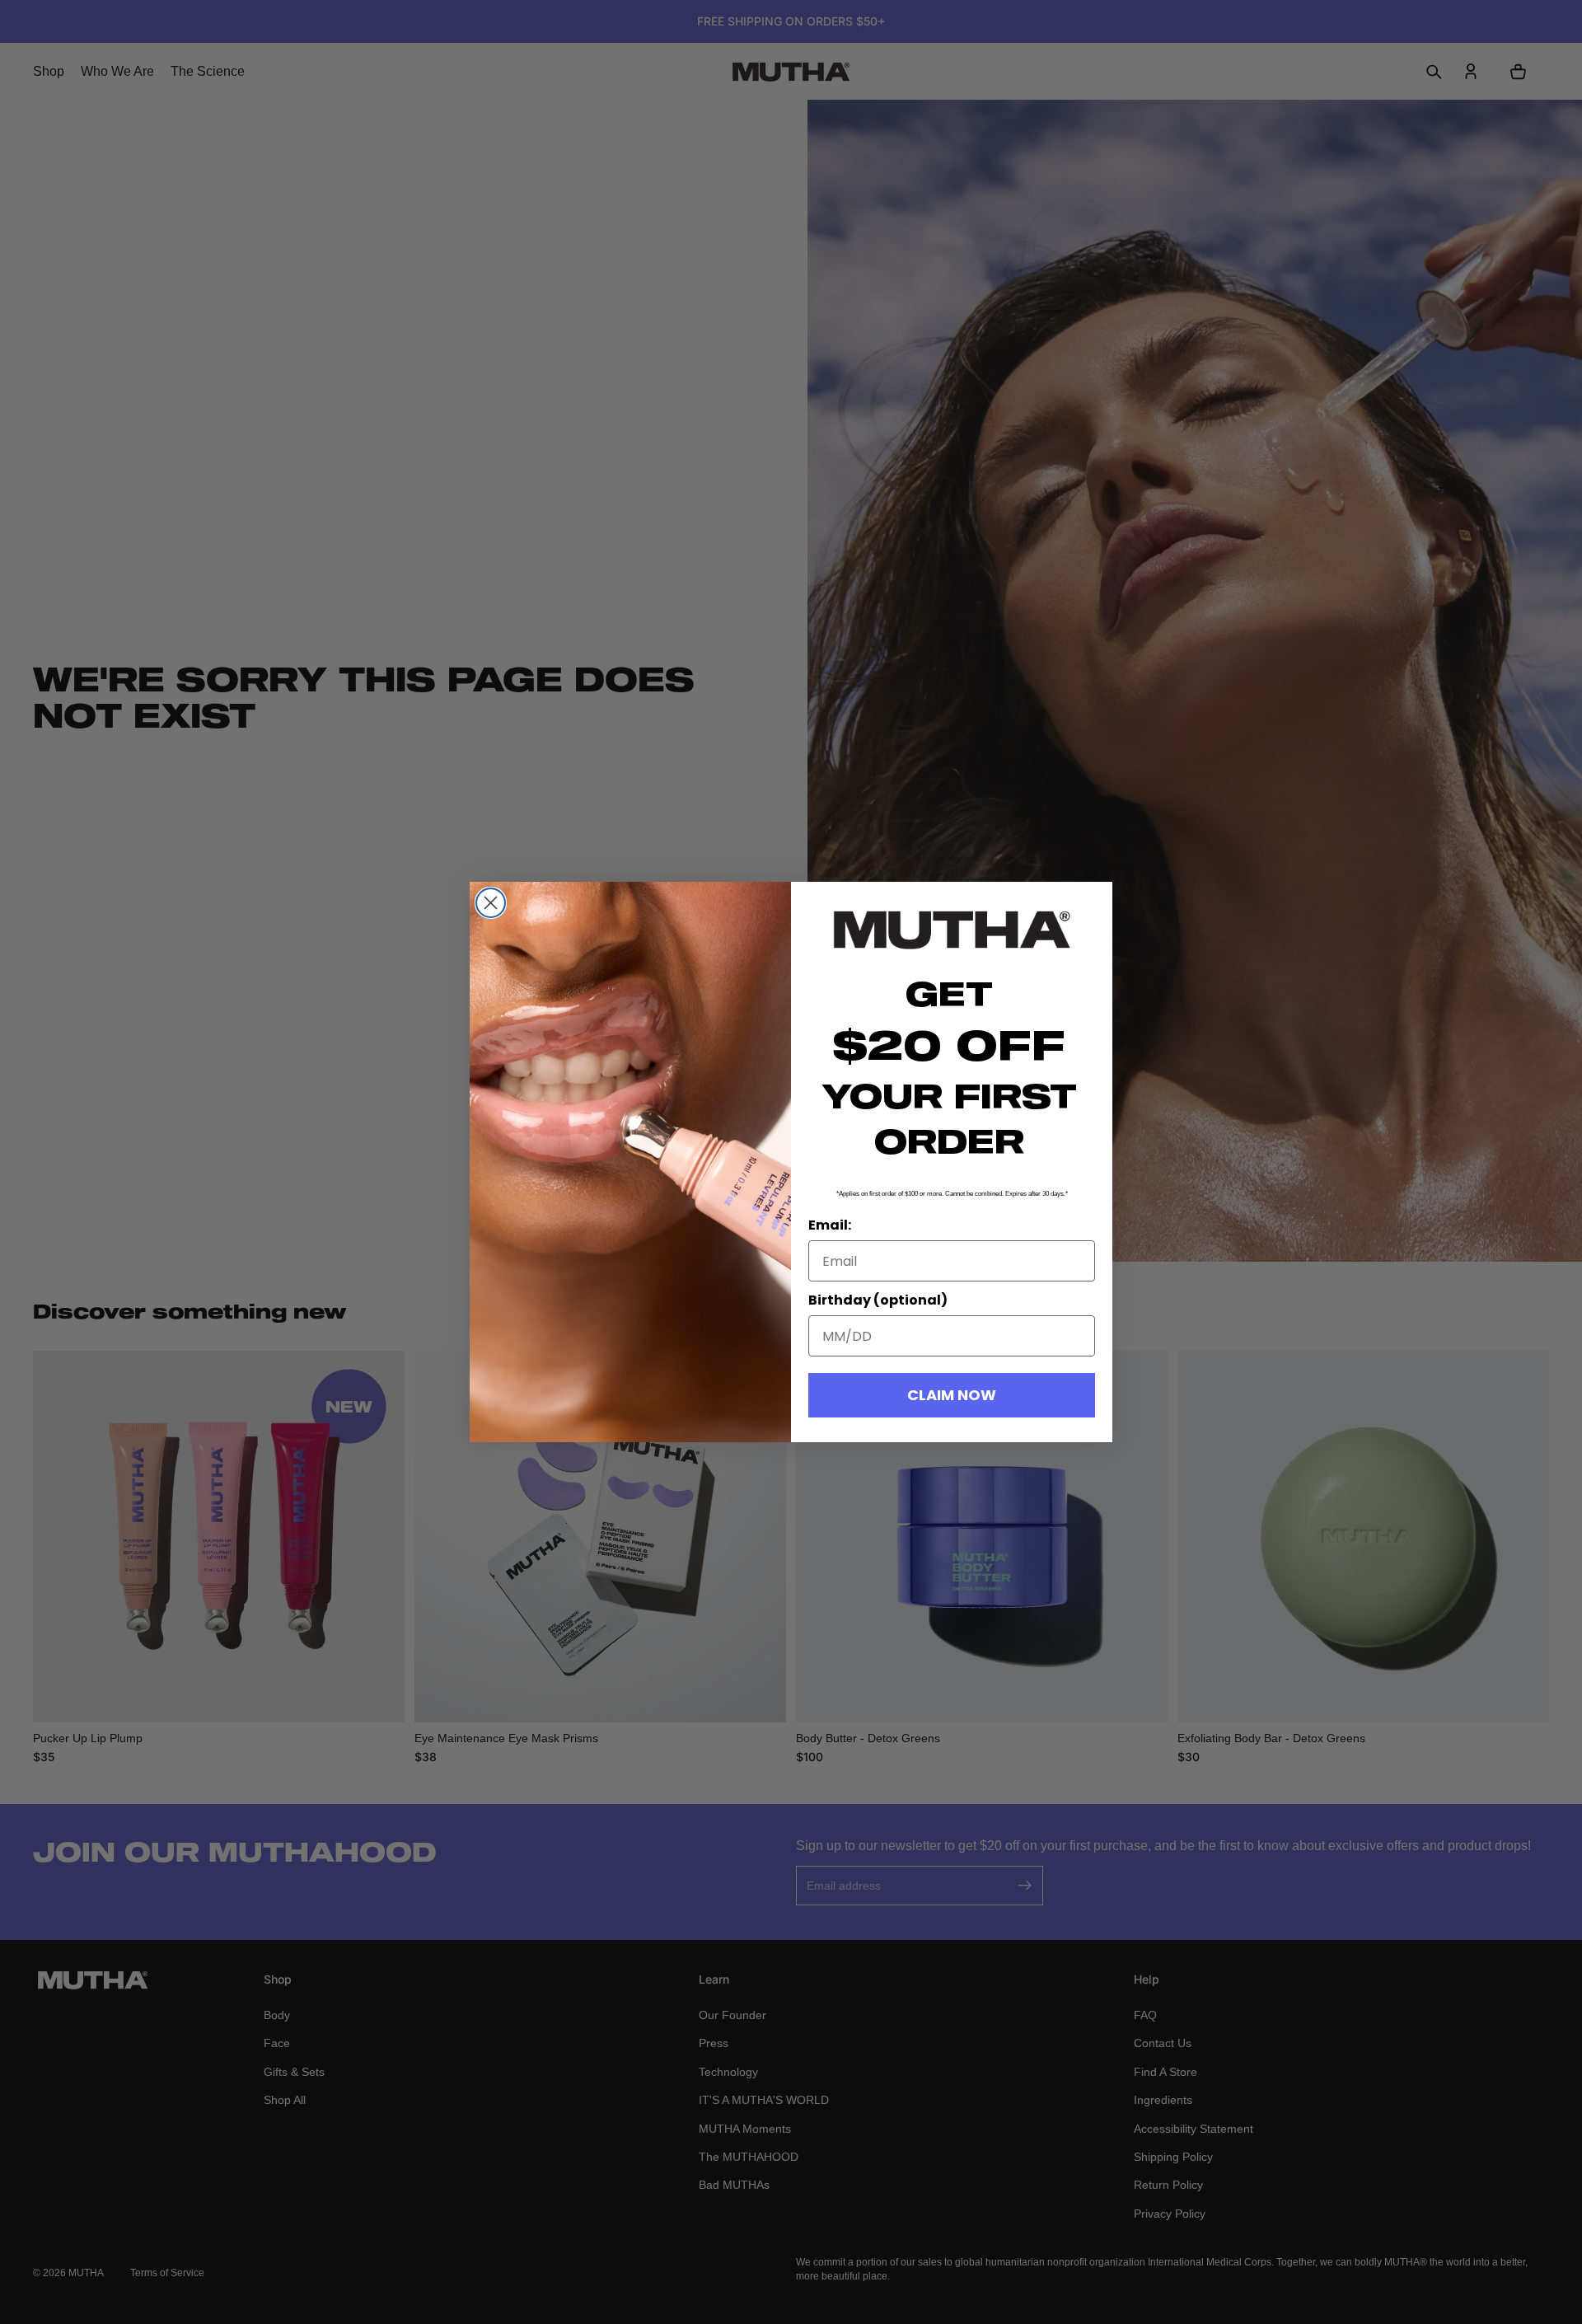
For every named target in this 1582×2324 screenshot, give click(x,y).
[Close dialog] (491, 903)
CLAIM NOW (952, 1395)
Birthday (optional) (878, 1300)
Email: (830, 1225)
